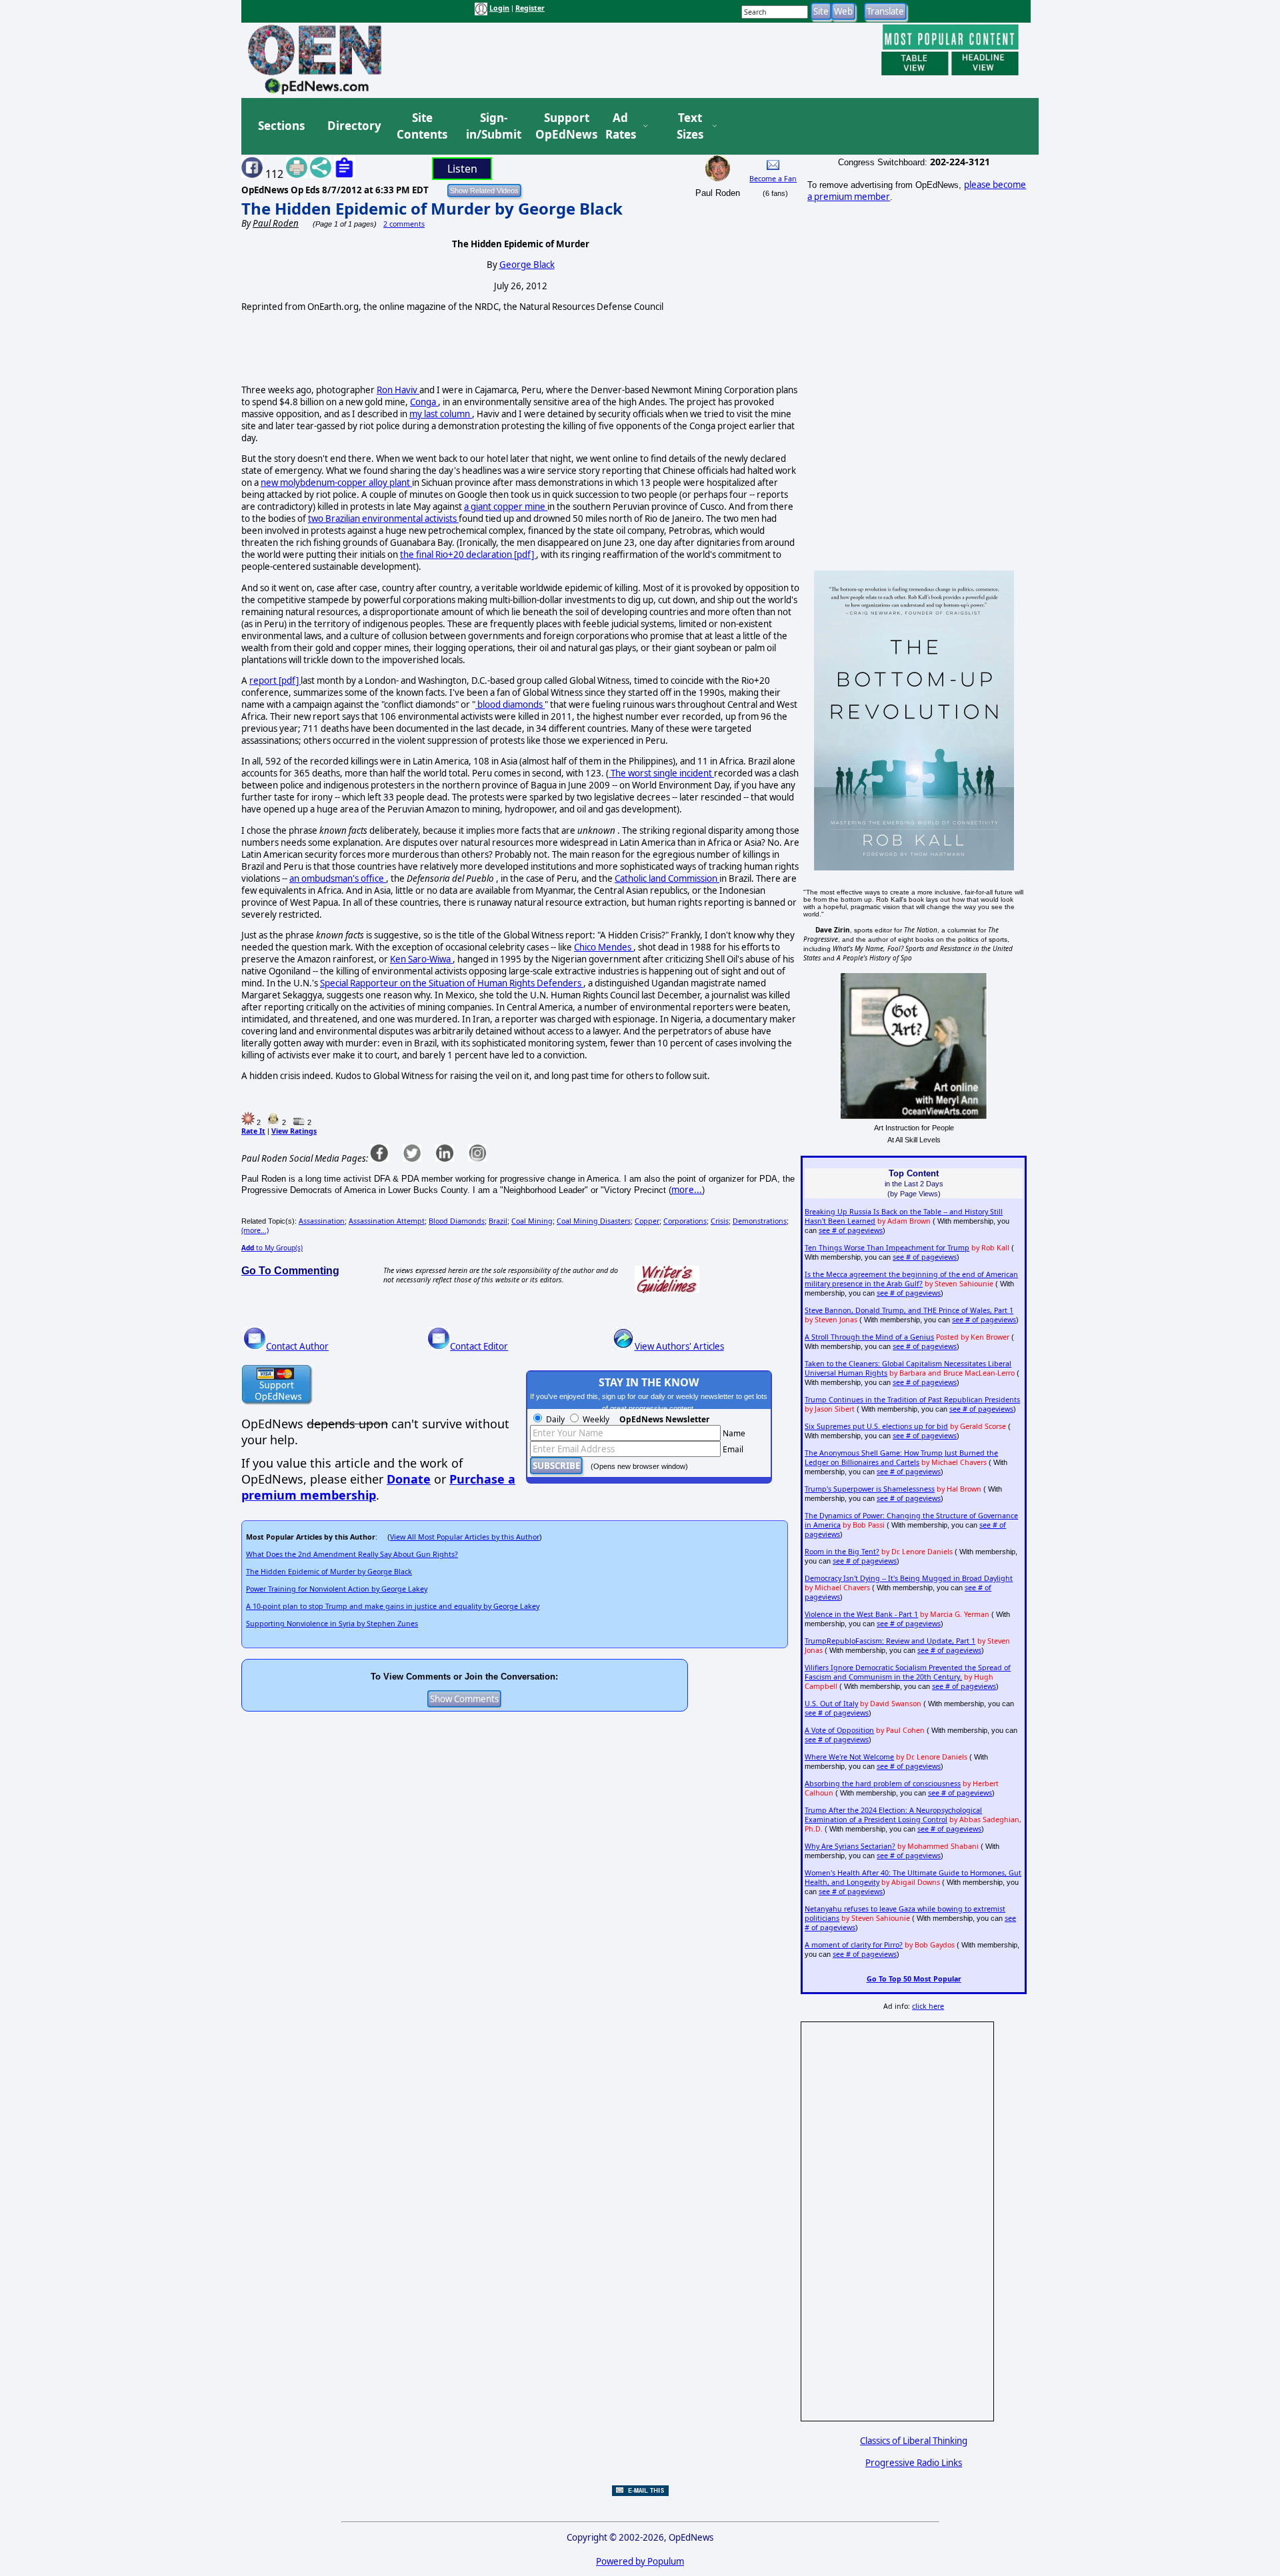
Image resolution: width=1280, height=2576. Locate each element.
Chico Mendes (604, 947)
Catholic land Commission (667, 878)
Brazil (498, 1221)
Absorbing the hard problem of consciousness (883, 1784)
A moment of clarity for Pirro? (854, 1945)
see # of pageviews (851, 1230)
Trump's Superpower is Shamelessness (870, 1489)
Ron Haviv (398, 390)
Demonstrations (760, 1221)
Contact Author (297, 1346)
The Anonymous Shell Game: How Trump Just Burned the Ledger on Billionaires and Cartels (901, 1458)
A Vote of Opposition (839, 1730)
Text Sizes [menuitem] (690, 126)
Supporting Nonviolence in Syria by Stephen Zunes (332, 1624)
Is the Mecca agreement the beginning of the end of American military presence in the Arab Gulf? (911, 1279)
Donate (409, 1479)
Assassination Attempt (387, 1221)
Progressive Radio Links (914, 2463)
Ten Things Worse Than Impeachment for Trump (887, 1248)
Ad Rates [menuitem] (621, 126)
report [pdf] (275, 680)
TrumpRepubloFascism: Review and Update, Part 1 (890, 1641)
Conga (424, 402)
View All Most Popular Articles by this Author (465, 1537)
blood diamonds (510, 704)
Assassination (322, 1221)
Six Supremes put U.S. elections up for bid (876, 1426)
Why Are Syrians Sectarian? (850, 1846)
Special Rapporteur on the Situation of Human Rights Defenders (452, 983)
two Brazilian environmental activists (383, 519)
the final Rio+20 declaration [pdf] (468, 555)
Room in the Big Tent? (842, 1552)
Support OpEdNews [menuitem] (561, 126)
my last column (441, 414)
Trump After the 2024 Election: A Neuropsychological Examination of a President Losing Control (893, 1815)
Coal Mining (532, 1221)
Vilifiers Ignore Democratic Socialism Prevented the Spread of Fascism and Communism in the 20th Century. (908, 1672)
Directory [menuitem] (353, 126)
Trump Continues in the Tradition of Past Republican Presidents (912, 1400)
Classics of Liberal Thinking (914, 2441)
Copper (647, 1221)
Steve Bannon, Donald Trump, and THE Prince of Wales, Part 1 (909, 1310)
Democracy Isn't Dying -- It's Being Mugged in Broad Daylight (909, 1578)
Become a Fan (773, 179)
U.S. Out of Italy (831, 1704)
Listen (462, 169)
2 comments (404, 224)
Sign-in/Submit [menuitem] (492, 126)
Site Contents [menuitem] (422, 126)
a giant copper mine (506, 507)
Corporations (685, 1221)
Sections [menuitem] (281, 126)
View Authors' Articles (679, 1346)
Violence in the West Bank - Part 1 (861, 1614)
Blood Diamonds (457, 1221)
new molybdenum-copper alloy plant (336, 483)
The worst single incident (661, 773)
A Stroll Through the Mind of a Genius (869, 1337)
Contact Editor (479, 1346)
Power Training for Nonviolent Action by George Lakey (337, 1589)
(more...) (255, 1230)
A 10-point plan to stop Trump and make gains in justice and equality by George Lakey (393, 1606)
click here (928, 2006)
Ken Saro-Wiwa (421, 959)
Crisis (720, 1221)
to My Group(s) (272, 1248)
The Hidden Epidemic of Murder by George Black (432, 208)
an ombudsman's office (338, 878)
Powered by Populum (640, 2561)
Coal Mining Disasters (594, 1221)
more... (687, 1190)
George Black (527, 265)
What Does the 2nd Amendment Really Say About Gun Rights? (352, 1554)
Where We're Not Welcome (849, 1757)
